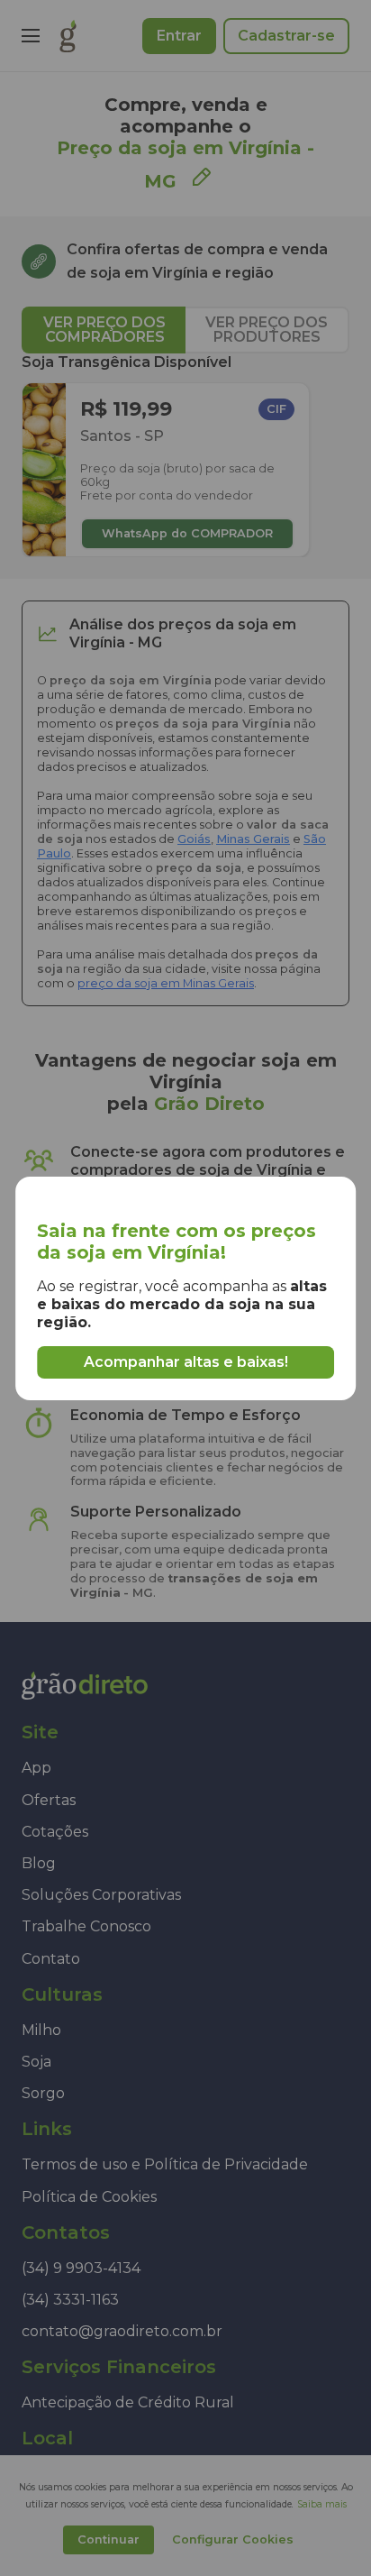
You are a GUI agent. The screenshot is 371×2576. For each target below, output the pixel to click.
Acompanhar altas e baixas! (186, 1362)
